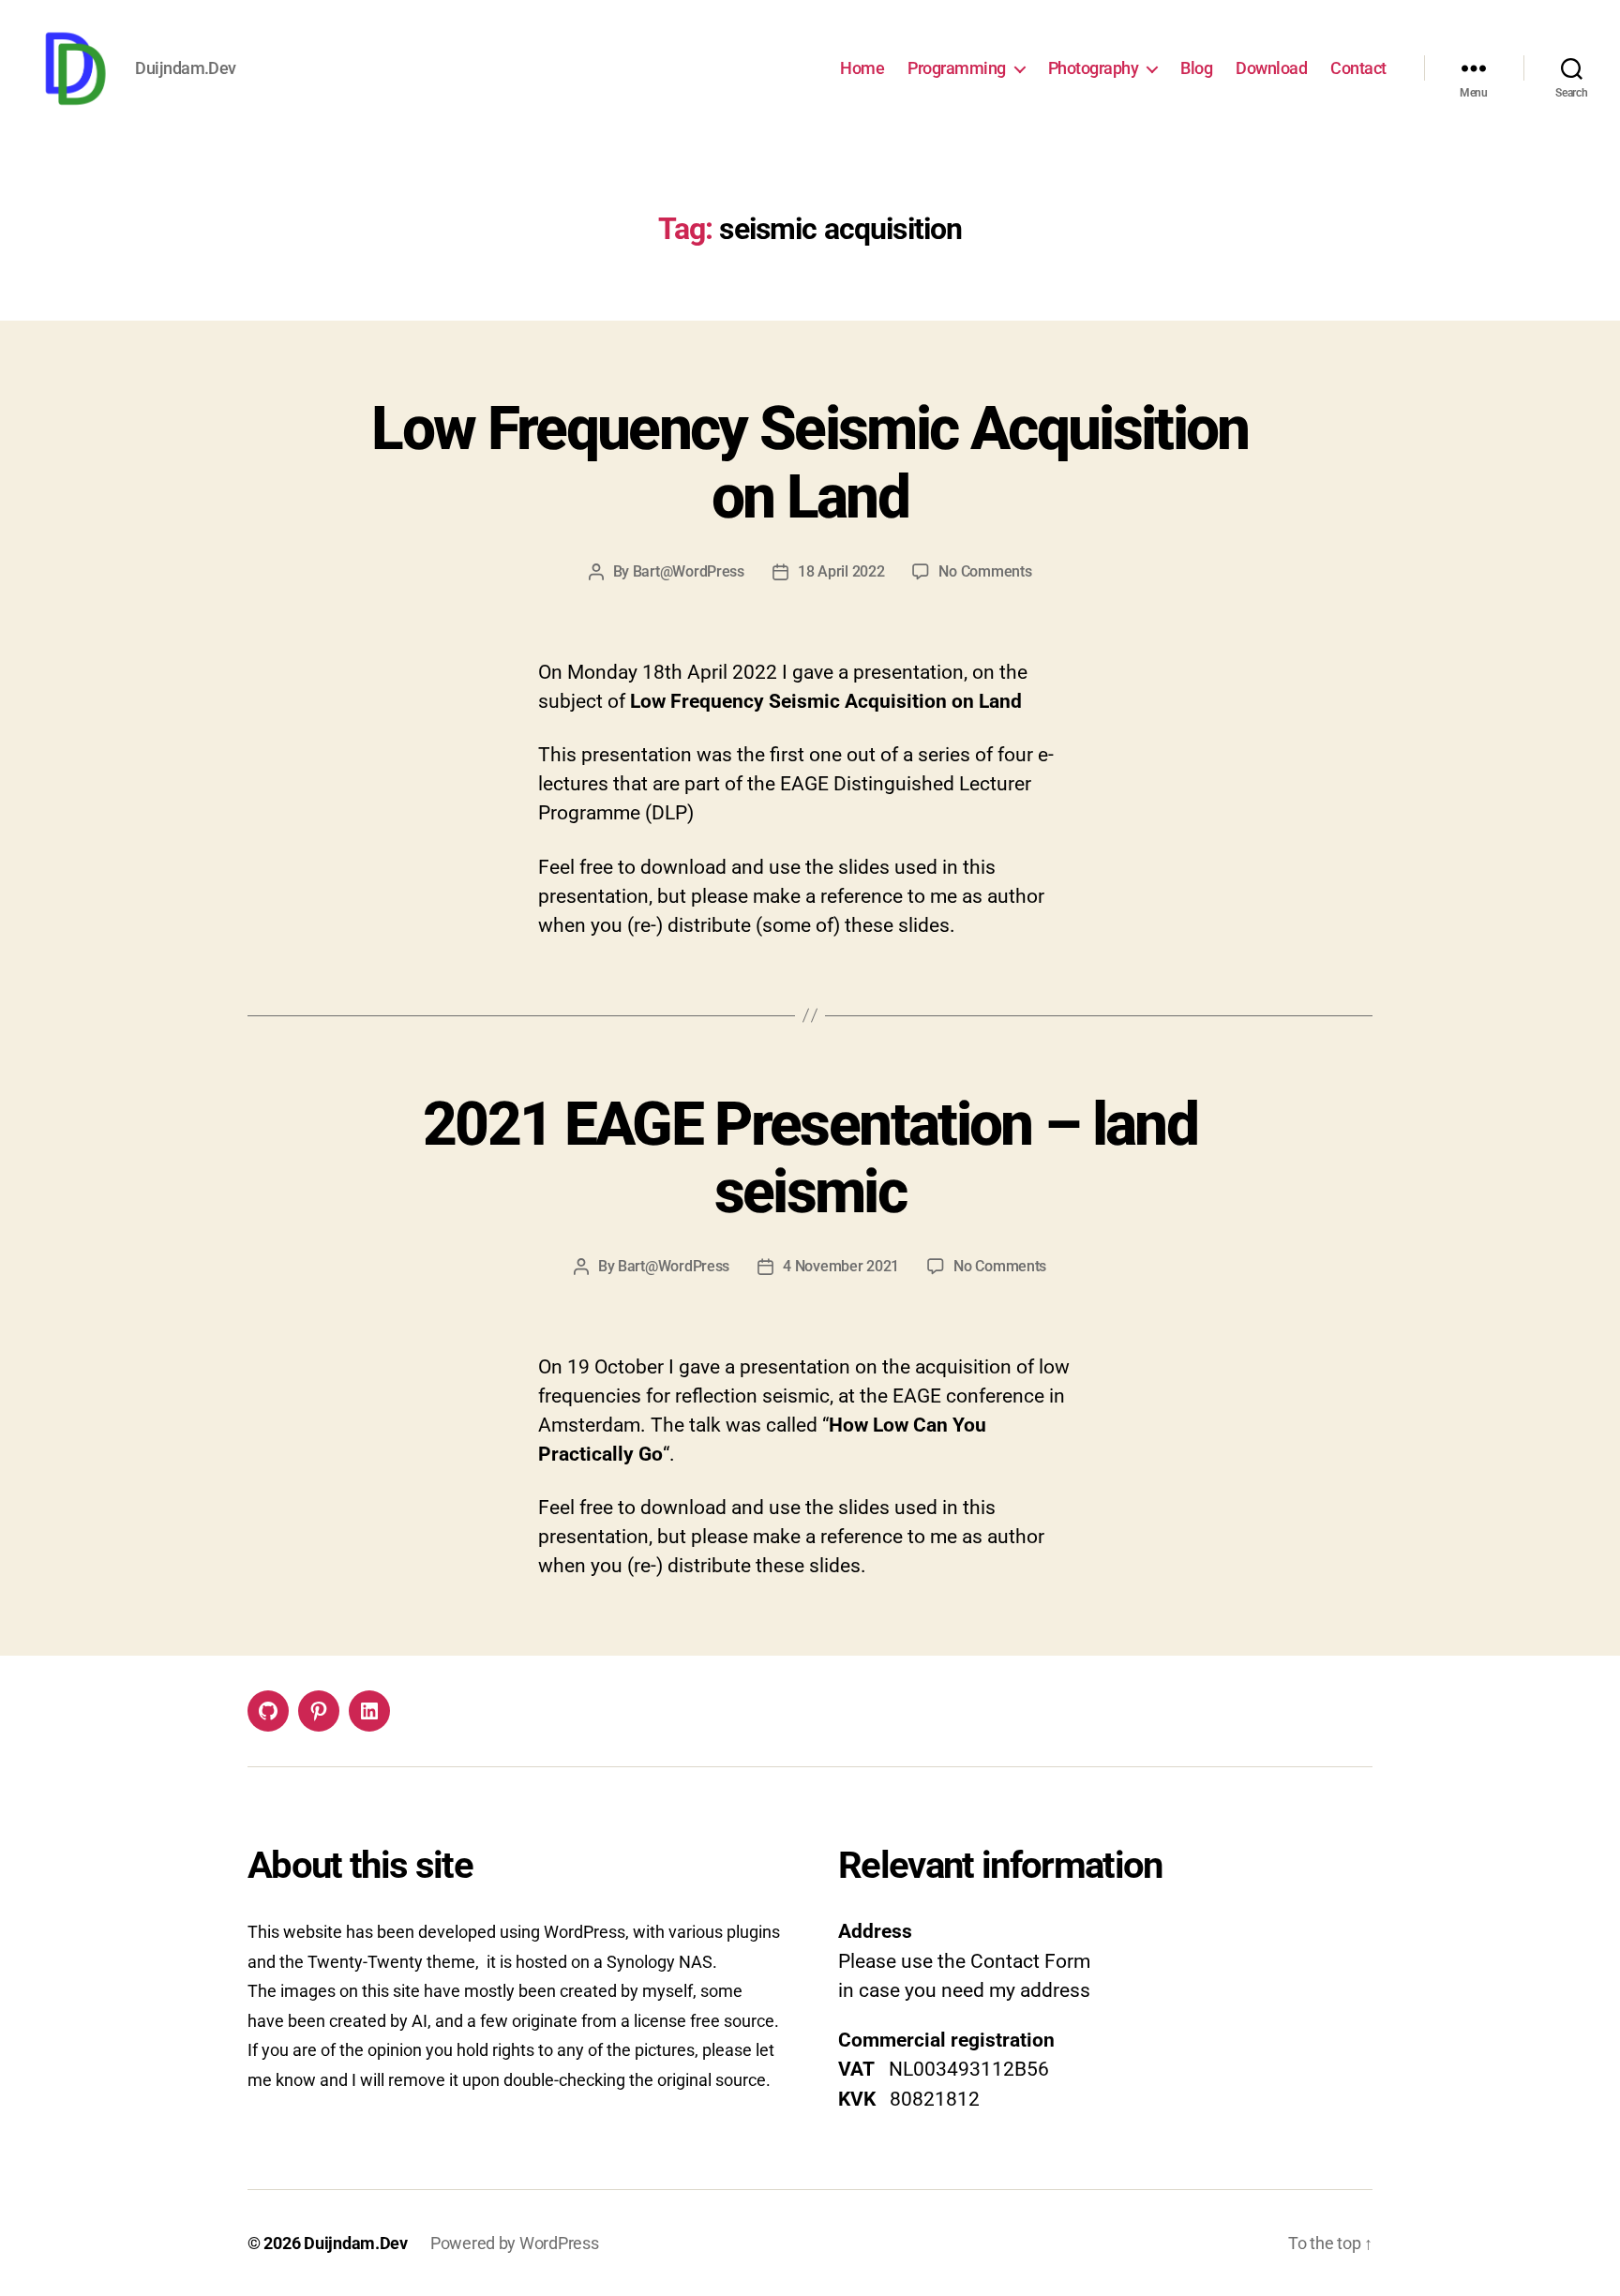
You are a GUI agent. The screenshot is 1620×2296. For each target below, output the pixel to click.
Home (862, 68)
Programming (957, 68)
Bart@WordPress (689, 571)
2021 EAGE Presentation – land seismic (810, 1159)
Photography (1094, 68)
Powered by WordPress (515, 2243)
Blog (1196, 68)
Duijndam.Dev (356, 2243)
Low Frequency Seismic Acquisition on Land (810, 463)
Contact (1358, 68)
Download (1271, 68)
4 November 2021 (841, 1266)
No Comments (985, 571)
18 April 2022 (841, 571)
